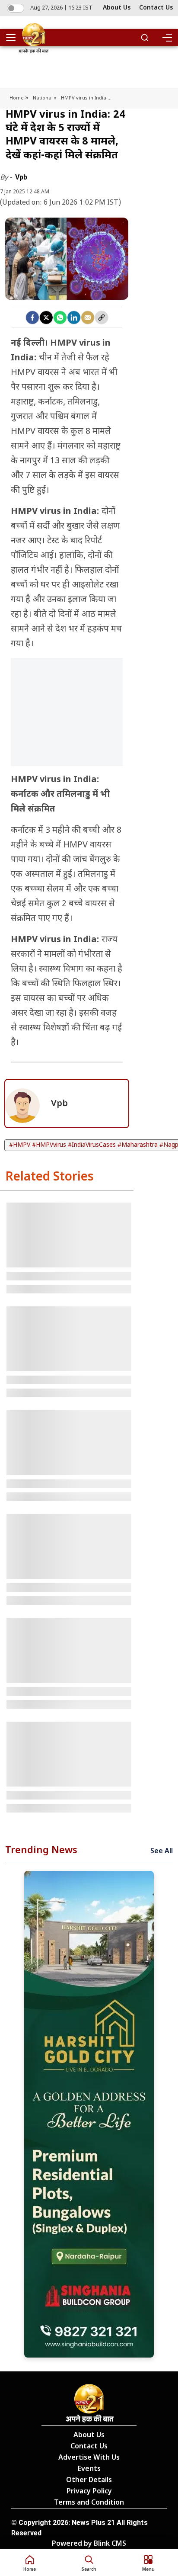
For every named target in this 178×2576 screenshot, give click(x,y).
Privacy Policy (89, 2492)
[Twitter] (46, 318)
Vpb (21, 177)
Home (17, 98)
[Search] (145, 38)
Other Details (89, 2481)
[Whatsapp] (60, 318)
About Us (117, 8)
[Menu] (167, 38)
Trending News (41, 1851)
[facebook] (32, 318)
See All (162, 1852)
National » (45, 98)
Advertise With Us (89, 2458)
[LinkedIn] (74, 318)
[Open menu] (14, 38)
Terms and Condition (89, 2503)
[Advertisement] (67, 723)
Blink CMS (110, 2544)
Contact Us (156, 8)
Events (89, 2469)
